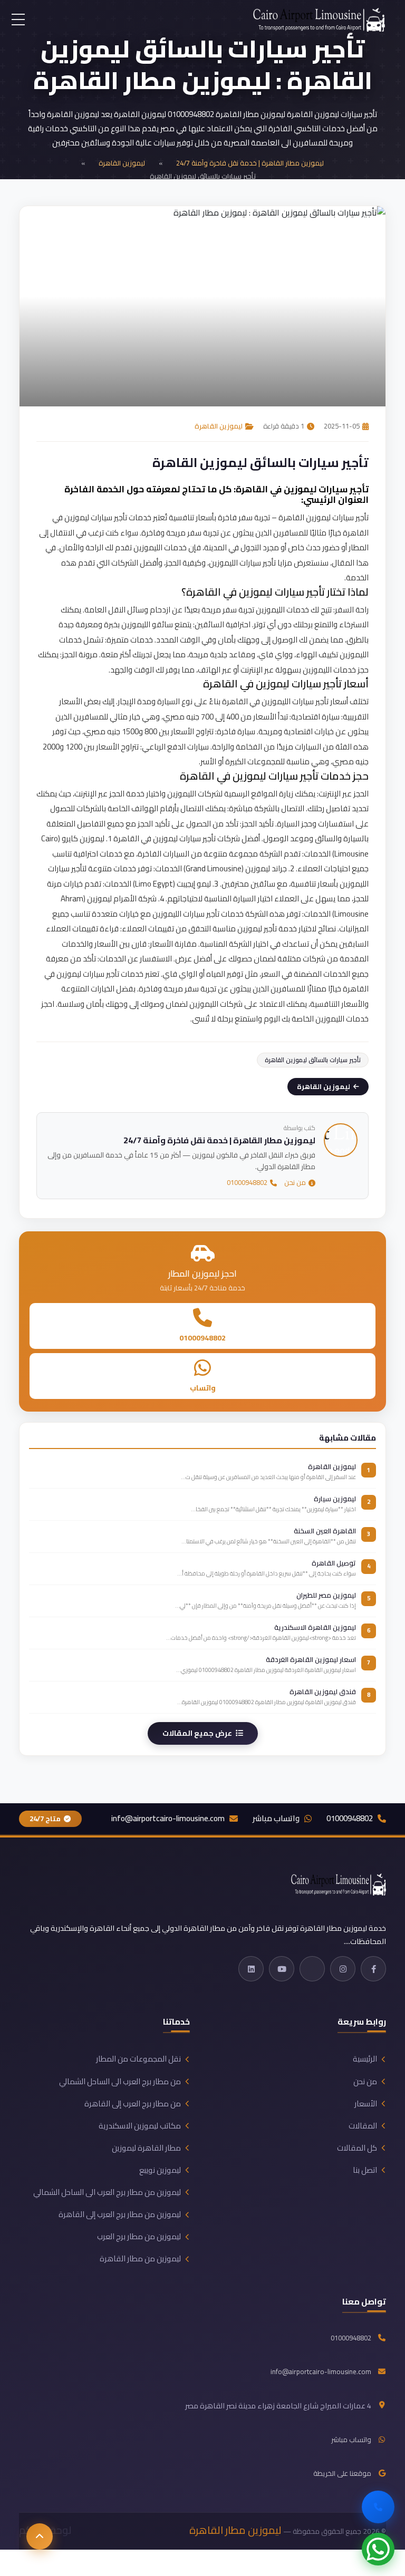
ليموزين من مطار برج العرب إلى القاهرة (120, 2214)
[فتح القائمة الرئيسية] (18, 20)
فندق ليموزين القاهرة (323, 1692)
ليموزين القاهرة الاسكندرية (315, 1627)
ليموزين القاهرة (122, 163)
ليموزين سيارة (335, 1499)
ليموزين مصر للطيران (326, 1595)
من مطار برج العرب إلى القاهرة (133, 2104)
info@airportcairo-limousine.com (168, 1819)
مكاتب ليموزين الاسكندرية (140, 2126)
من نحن (295, 1183)
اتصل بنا (365, 2170)
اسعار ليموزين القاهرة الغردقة (311, 1659)
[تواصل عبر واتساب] (378, 2549)
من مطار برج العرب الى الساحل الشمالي (120, 2082)
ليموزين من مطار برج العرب (139, 2237)
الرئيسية (365, 2059)
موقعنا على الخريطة (342, 2474)
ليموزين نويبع (160, 2170)
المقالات (363, 2126)
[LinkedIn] (251, 1969)
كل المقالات (357, 2148)
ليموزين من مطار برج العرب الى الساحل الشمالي (107, 2192)
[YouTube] (282, 1969)
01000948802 (247, 1183)
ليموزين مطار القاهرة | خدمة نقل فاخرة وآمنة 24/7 (250, 163)
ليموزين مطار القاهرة (235, 2530)
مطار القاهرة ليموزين (146, 2148)
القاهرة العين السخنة (325, 1531)
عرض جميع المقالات (197, 1733)
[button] (40, 2536)
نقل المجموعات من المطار (138, 2059)
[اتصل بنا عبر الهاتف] (378, 2507)
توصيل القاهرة (334, 1563)
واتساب (203, 1388)
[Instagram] (343, 1969)
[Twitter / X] (312, 1969)
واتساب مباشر (276, 1819)
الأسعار (366, 2104)
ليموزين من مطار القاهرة (140, 2259)
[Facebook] (373, 1969)
